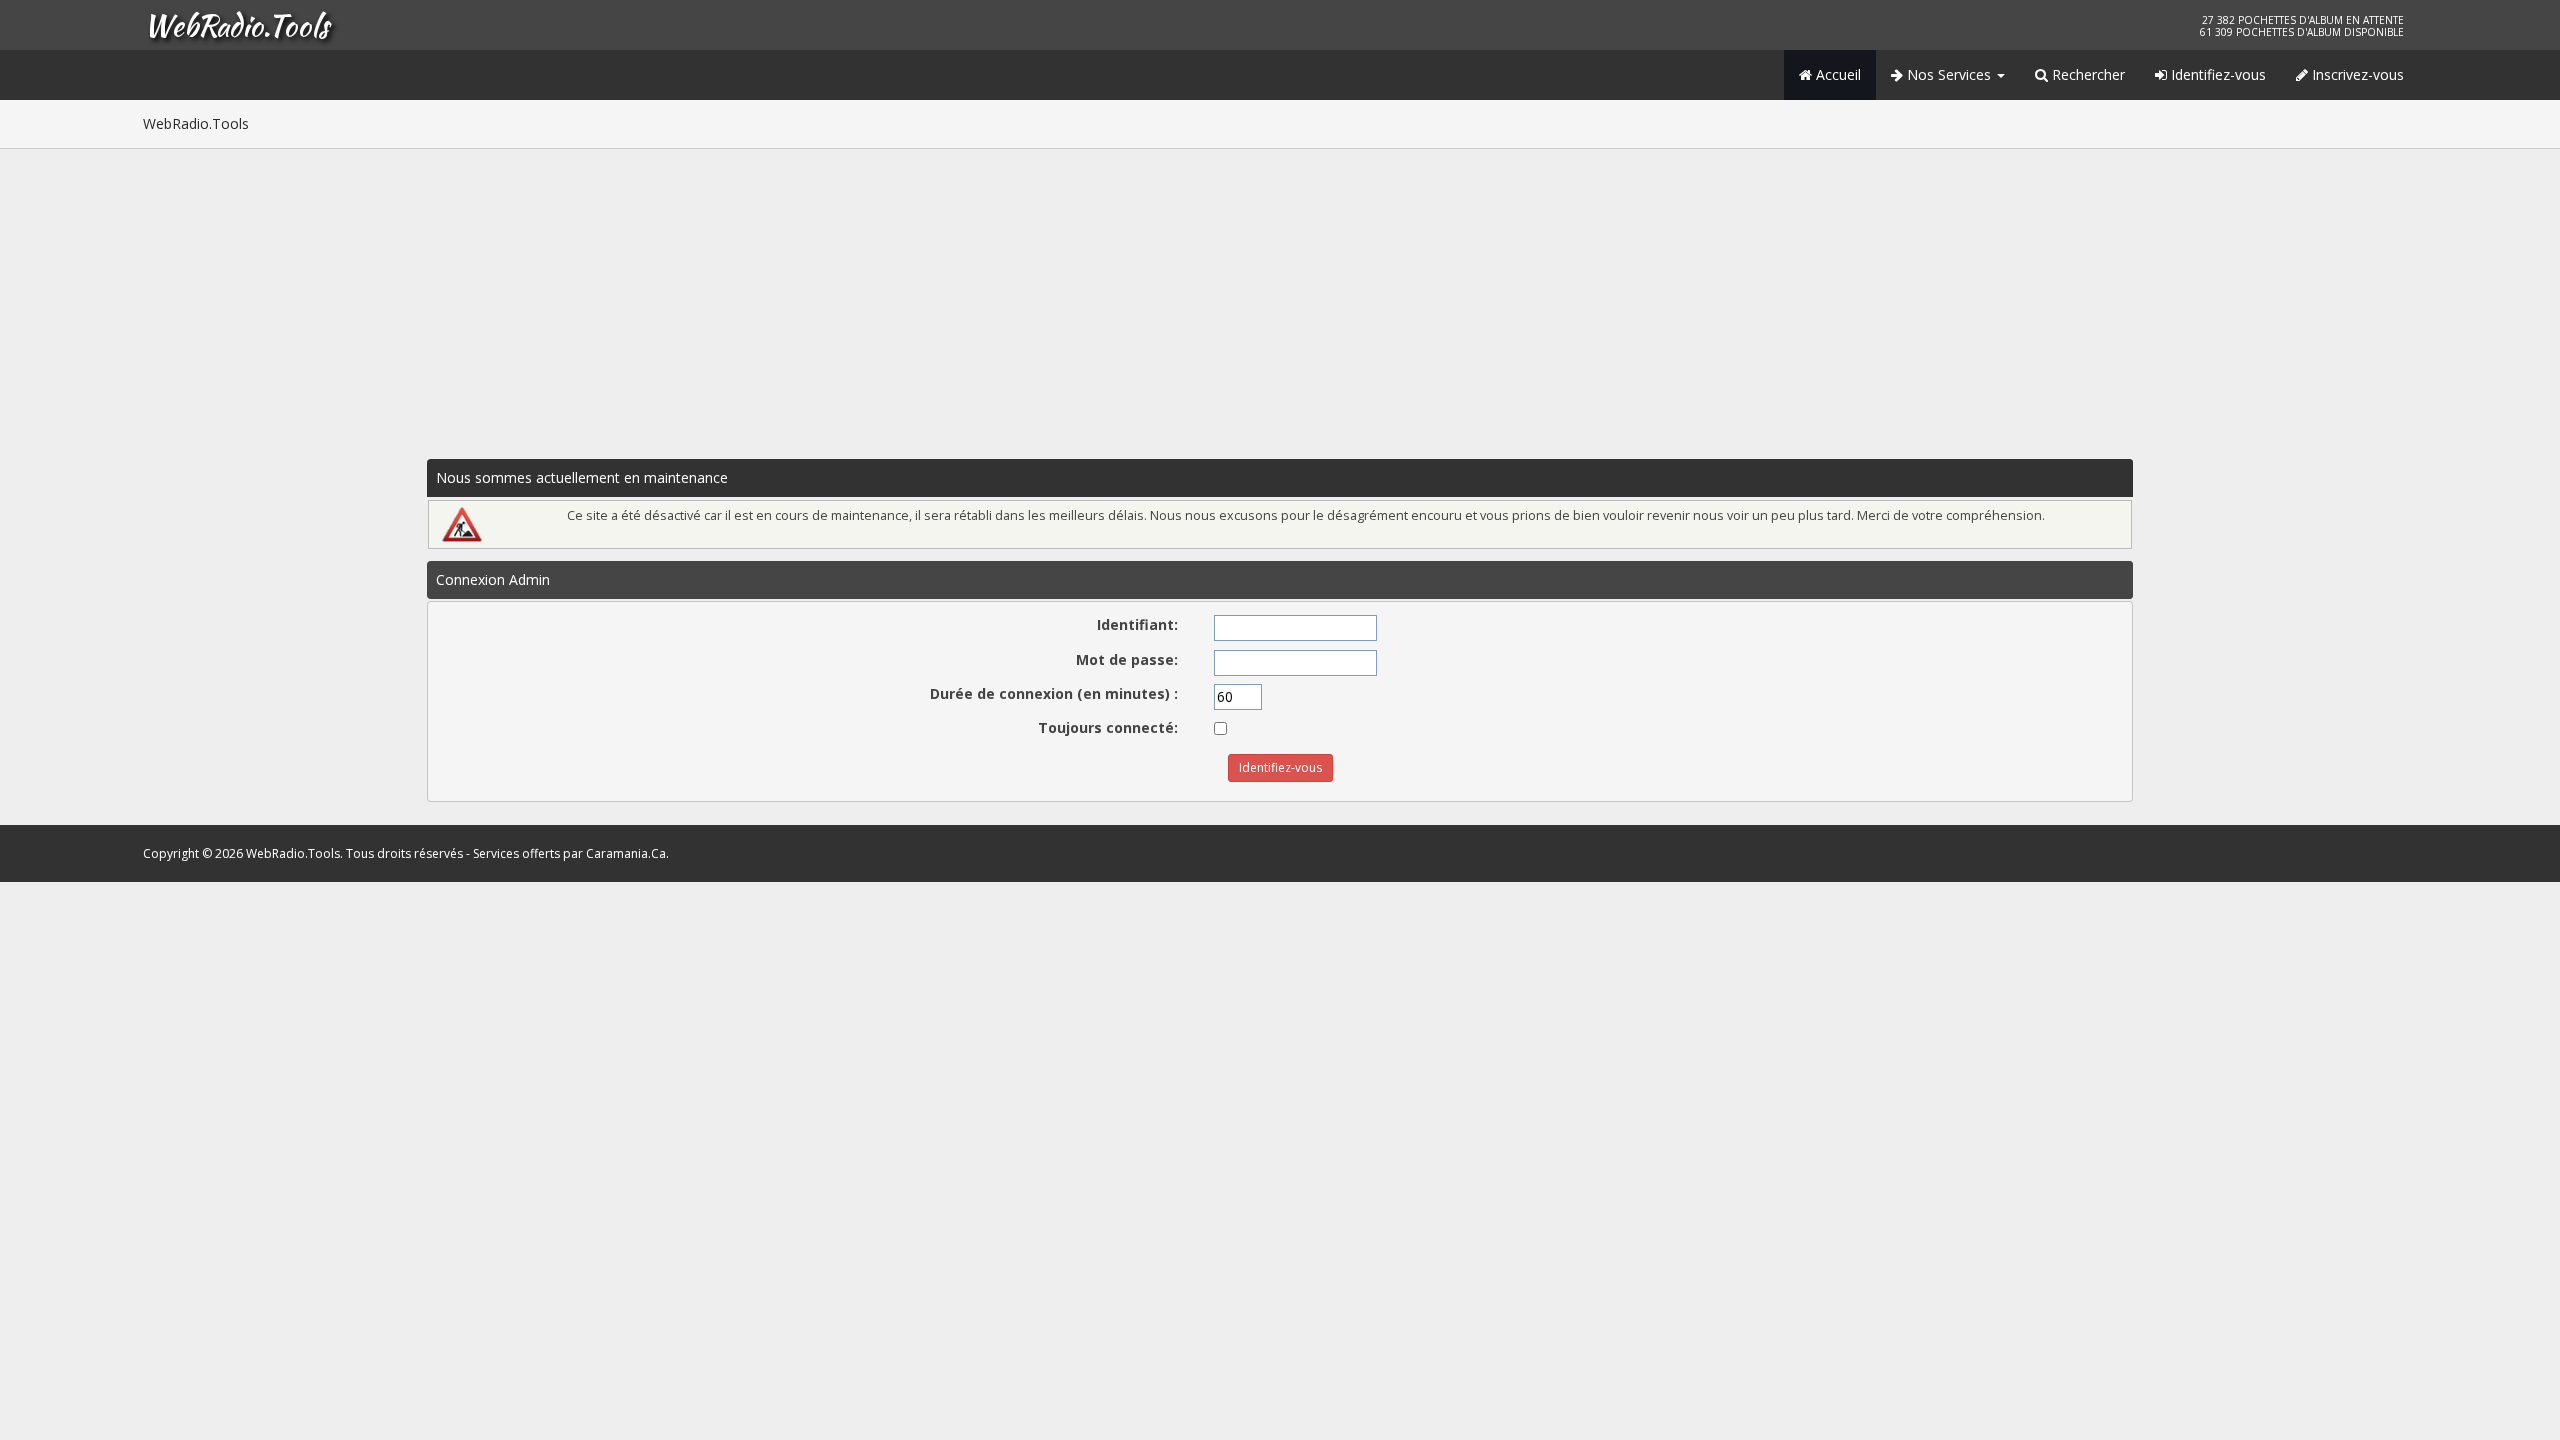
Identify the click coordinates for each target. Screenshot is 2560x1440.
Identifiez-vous (2216, 74)
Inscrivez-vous (2356, 74)
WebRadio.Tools (236, 25)
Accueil (1836, 74)
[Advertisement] (1280, 299)
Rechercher (2086, 74)
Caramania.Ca (626, 853)
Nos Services (1949, 74)
